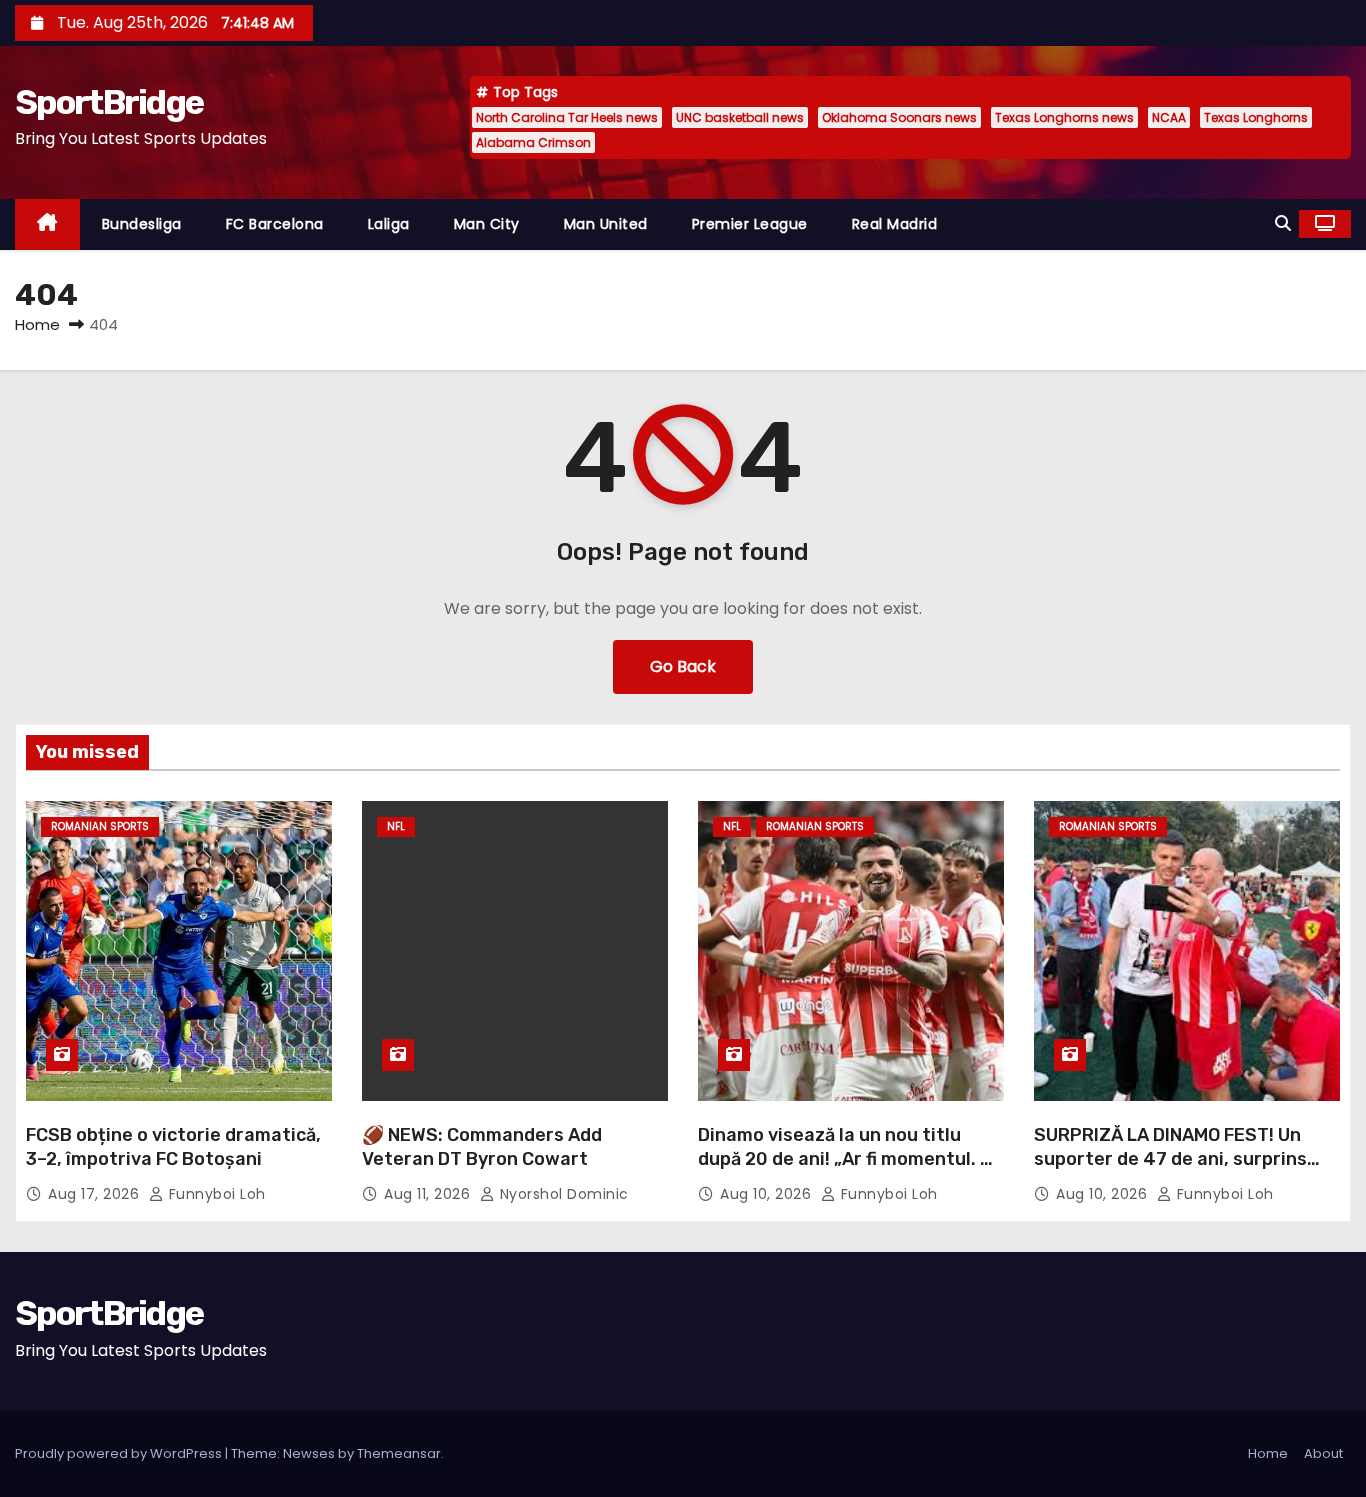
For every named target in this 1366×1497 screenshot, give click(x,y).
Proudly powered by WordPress (120, 1453)
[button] (1283, 223)
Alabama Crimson (533, 142)
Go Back (683, 666)
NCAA (1169, 117)
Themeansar (399, 1453)
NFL (396, 826)
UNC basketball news (740, 117)
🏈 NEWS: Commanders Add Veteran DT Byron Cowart (482, 1147)
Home (37, 324)
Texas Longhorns (1256, 117)
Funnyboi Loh (215, 1194)
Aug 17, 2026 (96, 1194)
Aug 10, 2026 (768, 1194)
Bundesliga (142, 224)
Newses (309, 1453)
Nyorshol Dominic (562, 1194)
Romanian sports (100, 826)
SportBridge (109, 102)
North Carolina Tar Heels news (567, 117)
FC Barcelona (275, 224)
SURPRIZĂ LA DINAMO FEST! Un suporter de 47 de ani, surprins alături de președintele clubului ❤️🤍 (1185, 1171)
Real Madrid (895, 224)
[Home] (47, 224)
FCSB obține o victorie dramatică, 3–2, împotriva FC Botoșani (173, 1147)
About (1323, 1453)
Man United (606, 224)
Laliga (389, 224)
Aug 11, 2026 (429, 1194)
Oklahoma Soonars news (899, 117)
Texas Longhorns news (1064, 117)
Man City (487, 224)
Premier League (750, 224)
